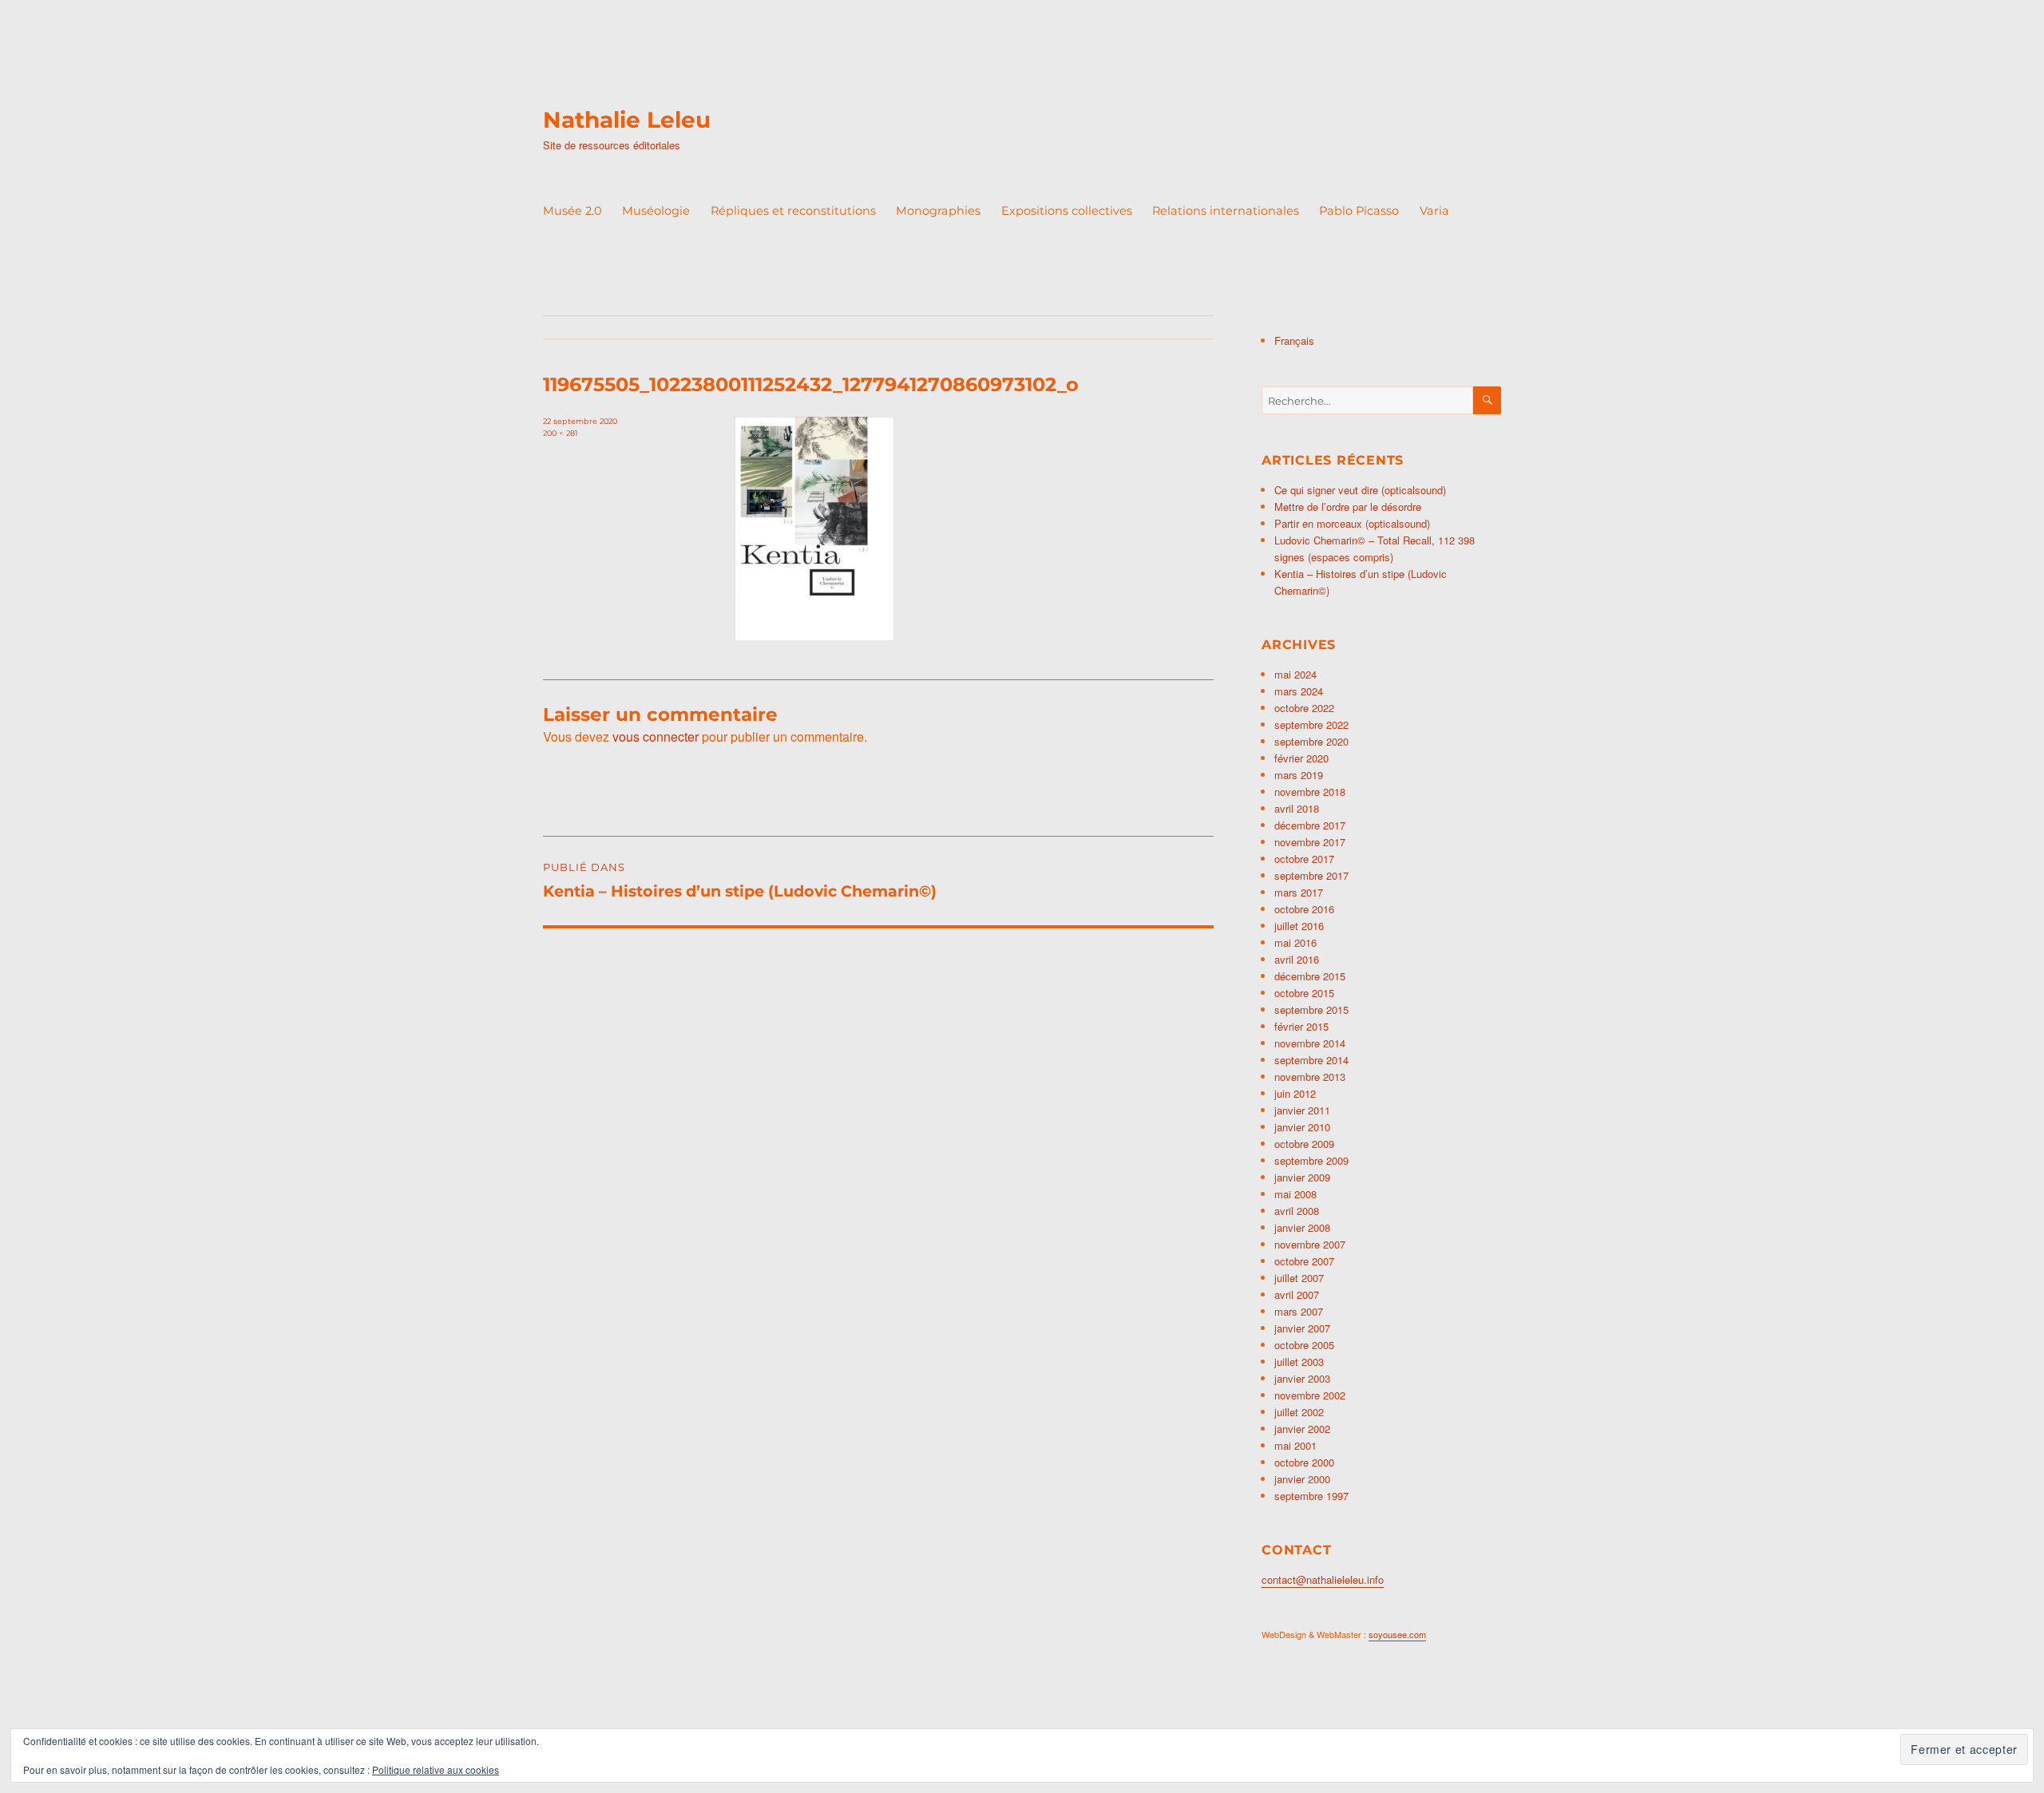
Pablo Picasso (1359, 211)
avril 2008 (1297, 1211)
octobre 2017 (1304, 859)
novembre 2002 (1310, 1395)
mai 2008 (1295, 1194)
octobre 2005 (1304, 1345)
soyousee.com (1397, 1634)
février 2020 (1301, 758)
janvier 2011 (1302, 1110)
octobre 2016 (1304, 909)
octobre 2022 (1304, 708)
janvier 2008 (1302, 1227)
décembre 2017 (1310, 825)
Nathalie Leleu (627, 120)
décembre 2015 (1310, 976)
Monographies (938, 211)
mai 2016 (1295, 942)
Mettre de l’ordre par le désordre (1348, 507)
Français (1294, 340)
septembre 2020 (1311, 741)
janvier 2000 (1302, 1479)
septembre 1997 (1311, 1496)
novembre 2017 (1310, 842)
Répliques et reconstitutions (793, 211)
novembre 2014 (1310, 1043)
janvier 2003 (1302, 1378)
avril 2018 (1297, 808)
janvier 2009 (1302, 1177)
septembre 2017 (1311, 875)
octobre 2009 (1304, 1144)
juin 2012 (1295, 1093)
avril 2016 (1297, 959)
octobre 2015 (1304, 993)
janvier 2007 (1302, 1328)
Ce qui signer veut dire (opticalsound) (1360, 490)
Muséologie (656, 211)
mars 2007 (1299, 1311)
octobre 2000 (1304, 1462)
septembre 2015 (1311, 1009)
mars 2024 (1299, 691)
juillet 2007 (1299, 1278)
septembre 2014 (1311, 1060)
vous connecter (656, 736)
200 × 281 (560, 433)
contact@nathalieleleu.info (1323, 1579)
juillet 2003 (1299, 1362)
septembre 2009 (1311, 1160)
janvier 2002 (1302, 1429)
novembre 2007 (1310, 1244)
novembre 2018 (1310, 792)
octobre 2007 (1304, 1261)
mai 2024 (1295, 674)
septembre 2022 (1311, 724)
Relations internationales (1226, 211)
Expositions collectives (1067, 211)
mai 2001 (1295, 1445)
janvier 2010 (1302, 1127)
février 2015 (1301, 1026)
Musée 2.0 (572, 211)
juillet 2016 (1299, 926)
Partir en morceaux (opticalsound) (1352, 523)
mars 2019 (1299, 775)
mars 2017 (1299, 892)
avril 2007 (1297, 1294)
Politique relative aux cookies (436, 1769)
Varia (1434, 211)
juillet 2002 (1299, 1412)
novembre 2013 (1310, 1077)
